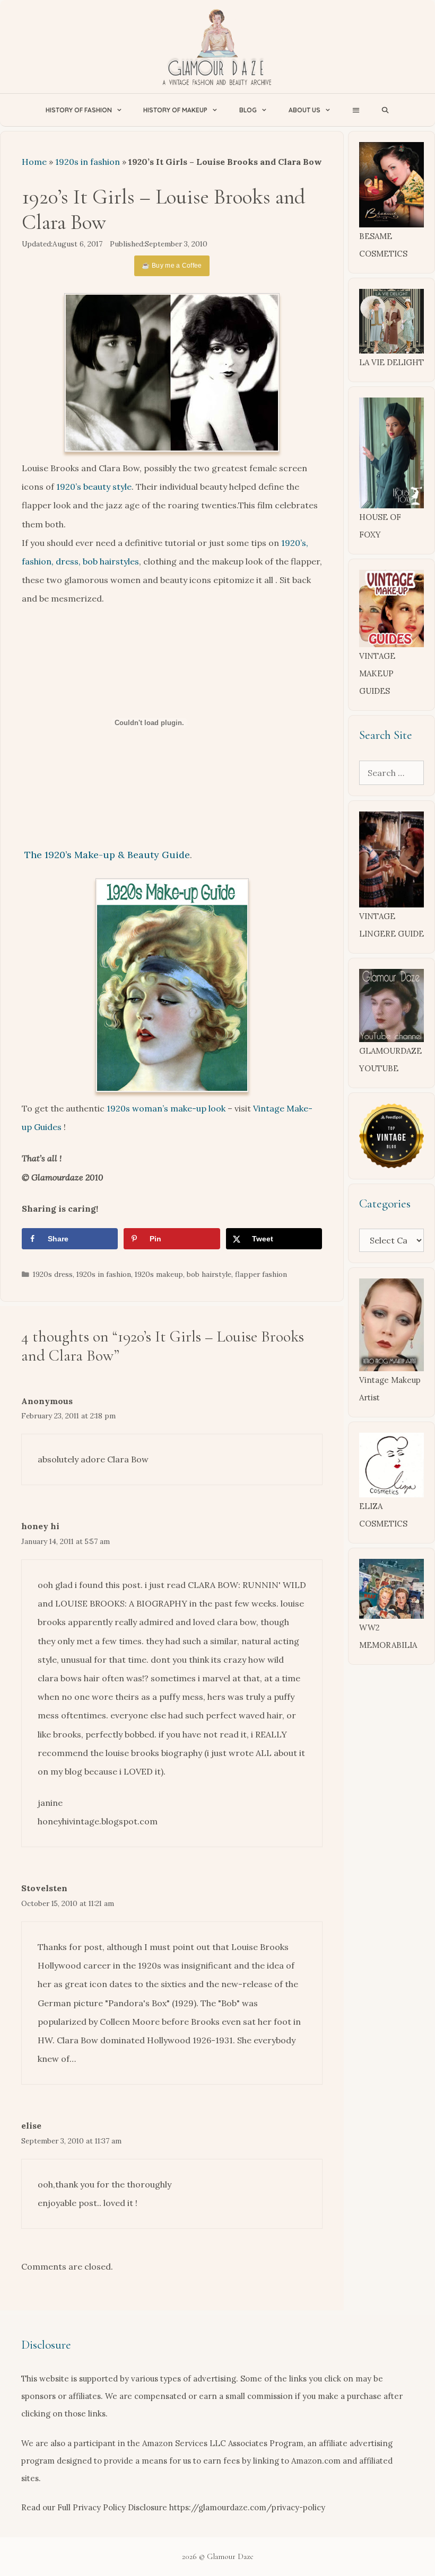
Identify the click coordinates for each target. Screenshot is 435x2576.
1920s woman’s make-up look (166, 1108)
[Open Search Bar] (385, 110)
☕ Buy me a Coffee (172, 266)
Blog (248, 110)
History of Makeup (175, 110)
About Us (304, 110)
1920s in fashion (88, 162)
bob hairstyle (209, 1274)
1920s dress (53, 1274)
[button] (356, 110)
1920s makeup (159, 1274)
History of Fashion (79, 110)
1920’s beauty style (94, 487)
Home (34, 162)
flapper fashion (261, 1274)
